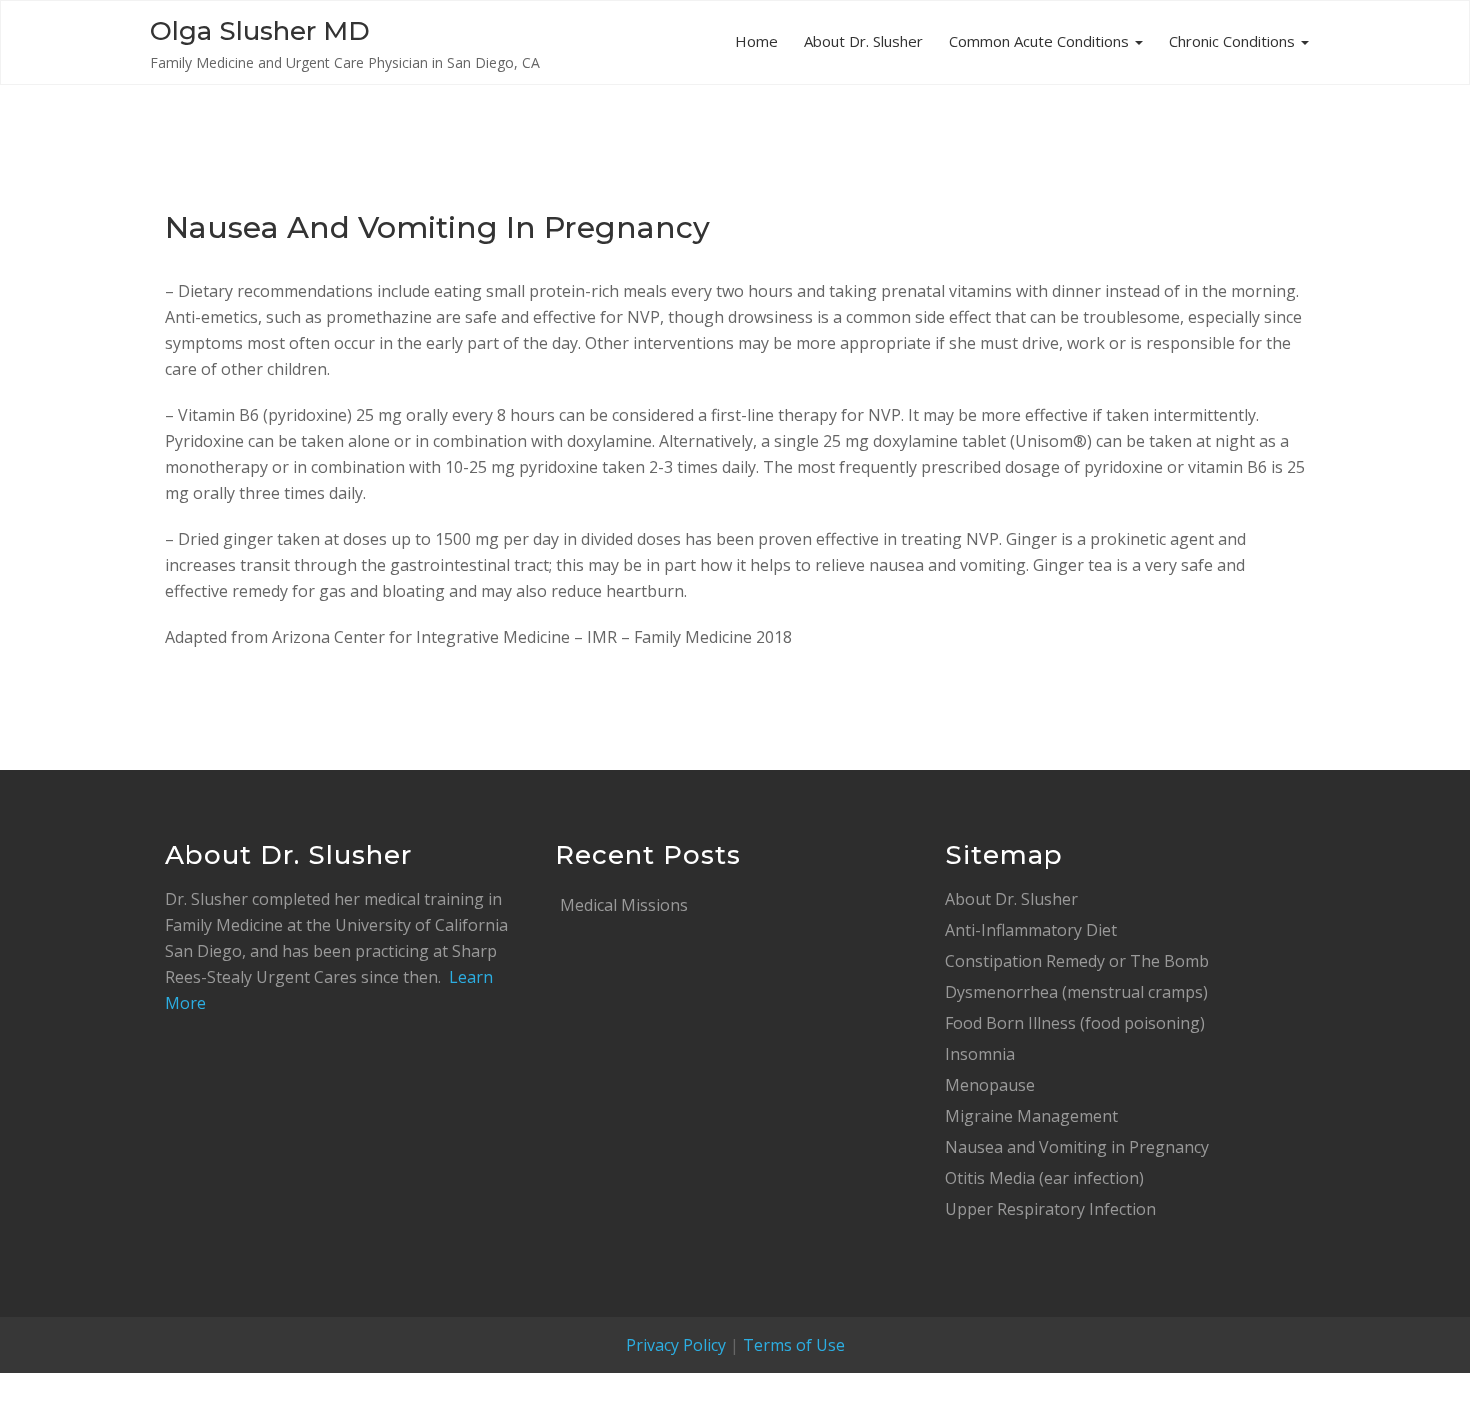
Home (756, 41)
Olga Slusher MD (260, 31)
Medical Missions (624, 905)
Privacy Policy (676, 1345)
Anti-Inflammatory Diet (1031, 930)
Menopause (990, 1085)
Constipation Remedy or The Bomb (1077, 961)
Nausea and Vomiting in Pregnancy (1077, 1147)
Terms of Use (794, 1345)
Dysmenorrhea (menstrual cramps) (1076, 992)
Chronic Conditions (1234, 41)
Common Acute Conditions (1041, 41)
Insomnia (980, 1054)
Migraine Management (1031, 1116)
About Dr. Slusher (863, 41)
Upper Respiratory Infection (1050, 1209)
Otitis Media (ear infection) (1044, 1178)
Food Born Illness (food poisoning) (1075, 1023)
